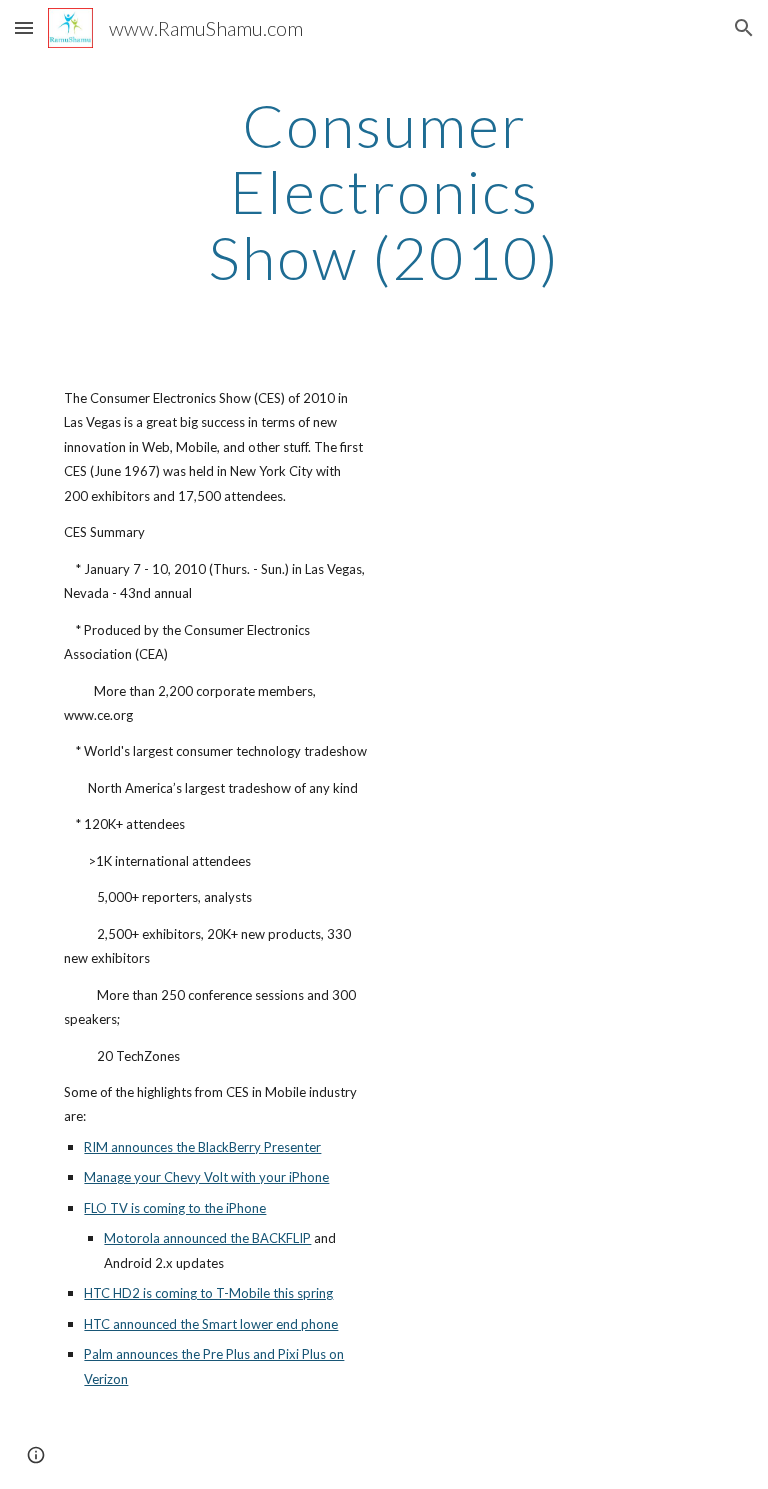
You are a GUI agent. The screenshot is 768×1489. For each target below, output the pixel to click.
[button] (24, 27)
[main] (383, 191)
